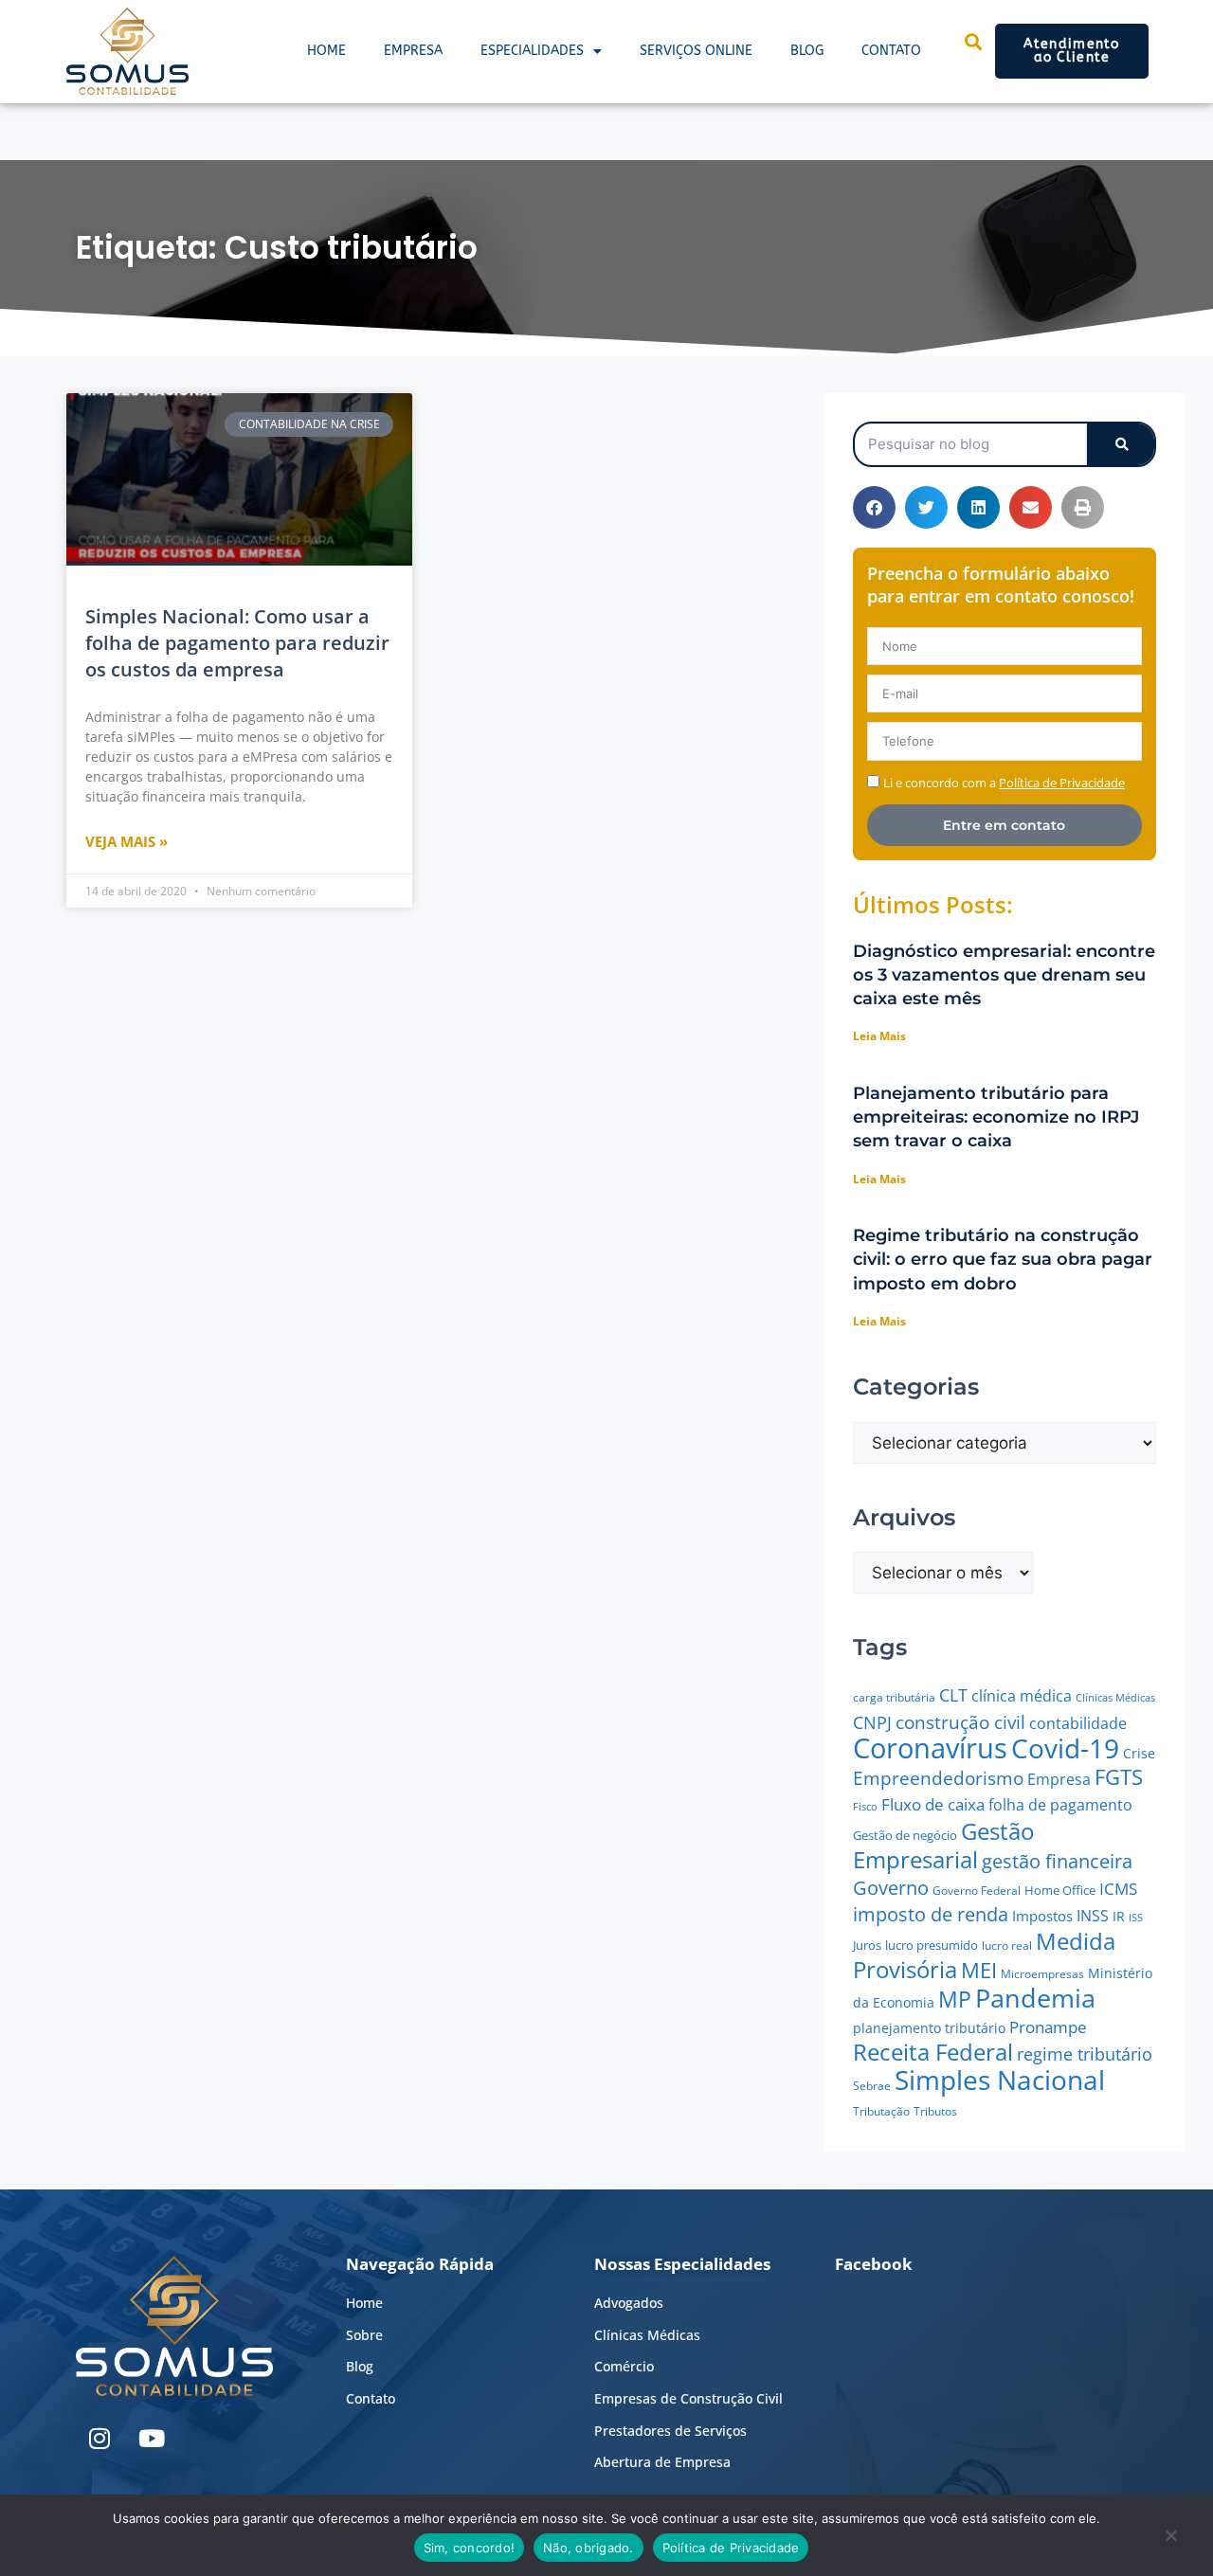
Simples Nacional (1000, 2080)
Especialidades (532, 51)
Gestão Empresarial (943, 1846)
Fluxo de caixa (933, 1804)
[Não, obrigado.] (1170, 2540)
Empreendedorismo (938, 1778)
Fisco (865, 1806)
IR (1119, 1916)
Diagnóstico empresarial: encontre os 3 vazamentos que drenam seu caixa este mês (1004, 975)
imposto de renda (931, 1914)
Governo (891, 1888)
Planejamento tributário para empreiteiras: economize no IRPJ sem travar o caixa (996, 1117)
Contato (891, 51)
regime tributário (1085, 2054)
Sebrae (872, 2086)
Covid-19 (1065, 1748)
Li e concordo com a (1004, 783)
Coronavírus (930, 1748)
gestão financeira (1057, 1861)
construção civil (960, 1722)
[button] (874, 507)
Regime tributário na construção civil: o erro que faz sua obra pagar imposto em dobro (1003, 1259)
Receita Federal (933, 2052)
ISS (1136, 1917)
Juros (867, 1945)
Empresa (413, 51)
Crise (1139, 1753)
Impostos (1042, 1916)
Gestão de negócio (905, 1835)
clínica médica (1022, 1696)
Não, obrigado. (588, 2548)
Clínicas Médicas (1115, 1698)
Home (326, 51)
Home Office (1060, 1891)
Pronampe (1048, 2027)
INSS (1093, 1916)
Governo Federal (977, 1891)
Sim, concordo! (470, 2548)
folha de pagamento (1060, 1805)
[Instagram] (100, 2439)
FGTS (1119, 1777)
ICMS (1118, 1889)
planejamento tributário (929, 2028)
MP (955, 1999)
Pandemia (1035, 1998)
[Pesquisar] (1121, 444)
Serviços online (696, 51)
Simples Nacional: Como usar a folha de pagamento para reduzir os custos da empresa (237, 643)
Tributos (935, 2111)
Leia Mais (879, 1036)
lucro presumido (932, 1945)
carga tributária (894, 1697)
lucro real (1007, 1946)
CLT (953, 1694)
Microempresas (1042, 1974)
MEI (979, 1970)
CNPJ (872, 1722)
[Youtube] (152, 2439)
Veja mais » (127, 841)
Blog (807, 51)
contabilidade (1078, 1723)
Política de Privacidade (731, 2548)
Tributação (881, 2111)
